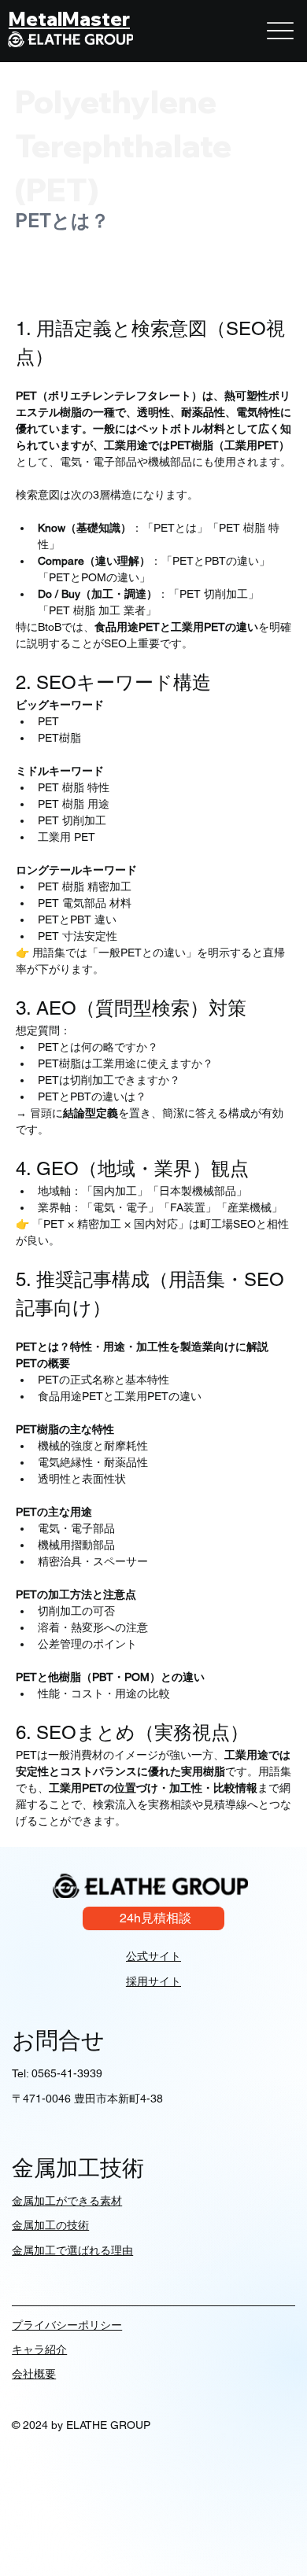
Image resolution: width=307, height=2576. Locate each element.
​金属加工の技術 (50, 2225)
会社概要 (34, 2374)
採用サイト (153, 1981)
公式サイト (153, 1956)
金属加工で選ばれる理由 (72, 2250)
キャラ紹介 (39, 2349)
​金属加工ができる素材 (67, 2201)
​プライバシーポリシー (67, 2325)
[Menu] (280, 31)
